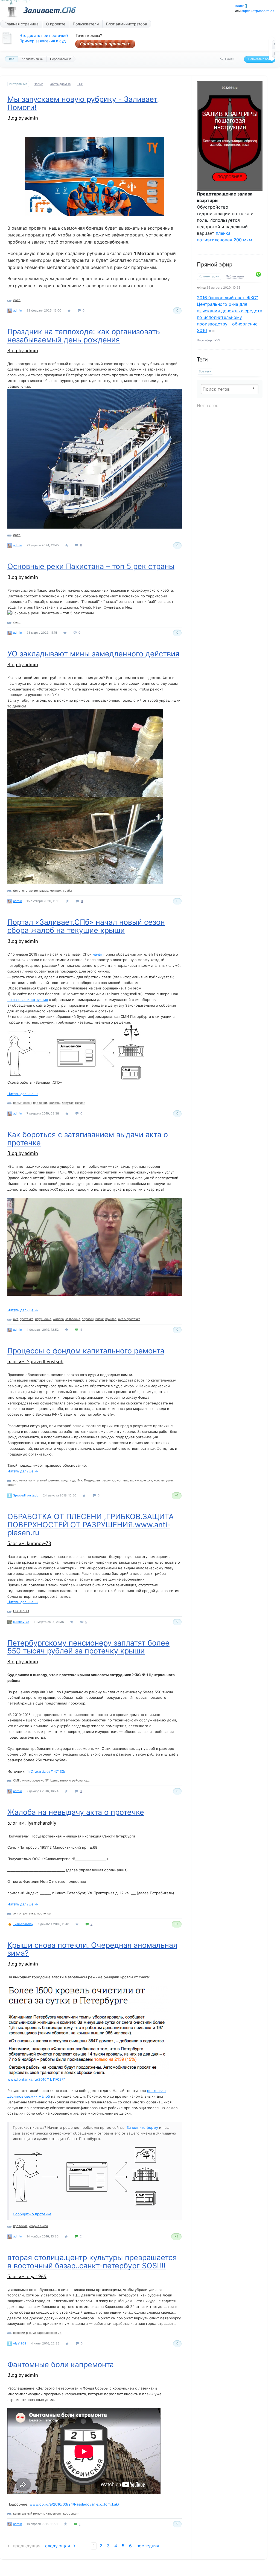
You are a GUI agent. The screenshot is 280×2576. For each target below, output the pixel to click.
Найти (230, 59)
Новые (38, 84)
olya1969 (20, 2343)
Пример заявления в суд (43, 41)
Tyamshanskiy (23, 1924)
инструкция (143, 1480)
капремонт (54, 2513)
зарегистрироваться (258, 11)
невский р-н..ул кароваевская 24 (37, 2333)
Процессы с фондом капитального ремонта (86, 1351)
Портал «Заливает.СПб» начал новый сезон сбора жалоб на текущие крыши (86, 926)
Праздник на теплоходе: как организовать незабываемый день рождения (84, 336)
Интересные (18, 84)
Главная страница (21, 24)
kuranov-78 (21, 1622)
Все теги (205, 371)
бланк (100, 1319)
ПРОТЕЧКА (21, 1611)
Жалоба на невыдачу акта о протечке (76, 1812)
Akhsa (201, 287)
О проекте (56, 24)
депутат (68, 1103)
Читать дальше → (23, 1094)
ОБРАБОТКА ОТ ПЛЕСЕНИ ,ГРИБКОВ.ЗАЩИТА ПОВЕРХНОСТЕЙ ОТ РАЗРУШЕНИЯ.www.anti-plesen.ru (91, 1525)
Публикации (235, 276)
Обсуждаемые (60, 84)
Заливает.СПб (50, 10)
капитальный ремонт (44, 1480)
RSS (217, 340)
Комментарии (209, 276)
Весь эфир (204, 340)
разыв (44, 891)
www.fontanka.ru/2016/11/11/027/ (36, 2079)
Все (12, 59)
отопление (30, 891)
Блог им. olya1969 (27, 2276)
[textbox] (230, 389)
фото (17, 300)
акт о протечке (129, 1319)
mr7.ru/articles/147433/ (46, 1771)
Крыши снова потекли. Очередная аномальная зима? (92, 1949)
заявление (73, 1319)
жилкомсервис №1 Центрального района (52, 1780)
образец (88, 1319)
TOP (80, 84)
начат (97, 954)
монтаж (56, 891)
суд (73, 1480)
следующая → (60, 2546)
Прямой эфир (215, 264)
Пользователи (86, 24)
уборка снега (38, 2226)
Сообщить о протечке (105, 44)
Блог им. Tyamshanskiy (32, 1823)
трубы (67, 891)
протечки (40, 1103)
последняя (148, 2546)
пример (111, 1319)
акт (16, 1319)
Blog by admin (23, 118)
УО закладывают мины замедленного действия (93, 654)
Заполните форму (142, 2127)
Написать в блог (260, 59)
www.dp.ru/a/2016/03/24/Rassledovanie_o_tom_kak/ (74, 2504)
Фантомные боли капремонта (61, 2365)
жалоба (58, 1319)
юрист (117, 1480)
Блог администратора (127, 24)
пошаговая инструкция (28, 1000)
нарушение (43, 1319)
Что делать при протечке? (44, 35)
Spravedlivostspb (26, 1495)
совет (12, 1485)
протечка (27, 1319)
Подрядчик (92, 1480)
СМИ (17, 1780)
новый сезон (22, 1103)
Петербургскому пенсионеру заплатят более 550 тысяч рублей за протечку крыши (88, 1647)
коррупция (71, 2513)
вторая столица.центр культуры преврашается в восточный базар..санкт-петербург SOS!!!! (92, 2262)
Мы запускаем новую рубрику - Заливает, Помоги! (83, 103)
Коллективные (32, 59)
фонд (65, 1480)
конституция (163, 1480)
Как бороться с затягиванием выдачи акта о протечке (88, 1139)
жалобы (54, 1103)
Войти (240, 6)
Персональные (61, 59)
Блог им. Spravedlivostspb (35, 1361)
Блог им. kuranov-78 (29, 1543)
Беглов (80, 1103)
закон (106, 1480)
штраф (128, 1480)
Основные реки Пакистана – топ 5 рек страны (91, 566)
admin (17, 310)
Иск (80, 1480)
